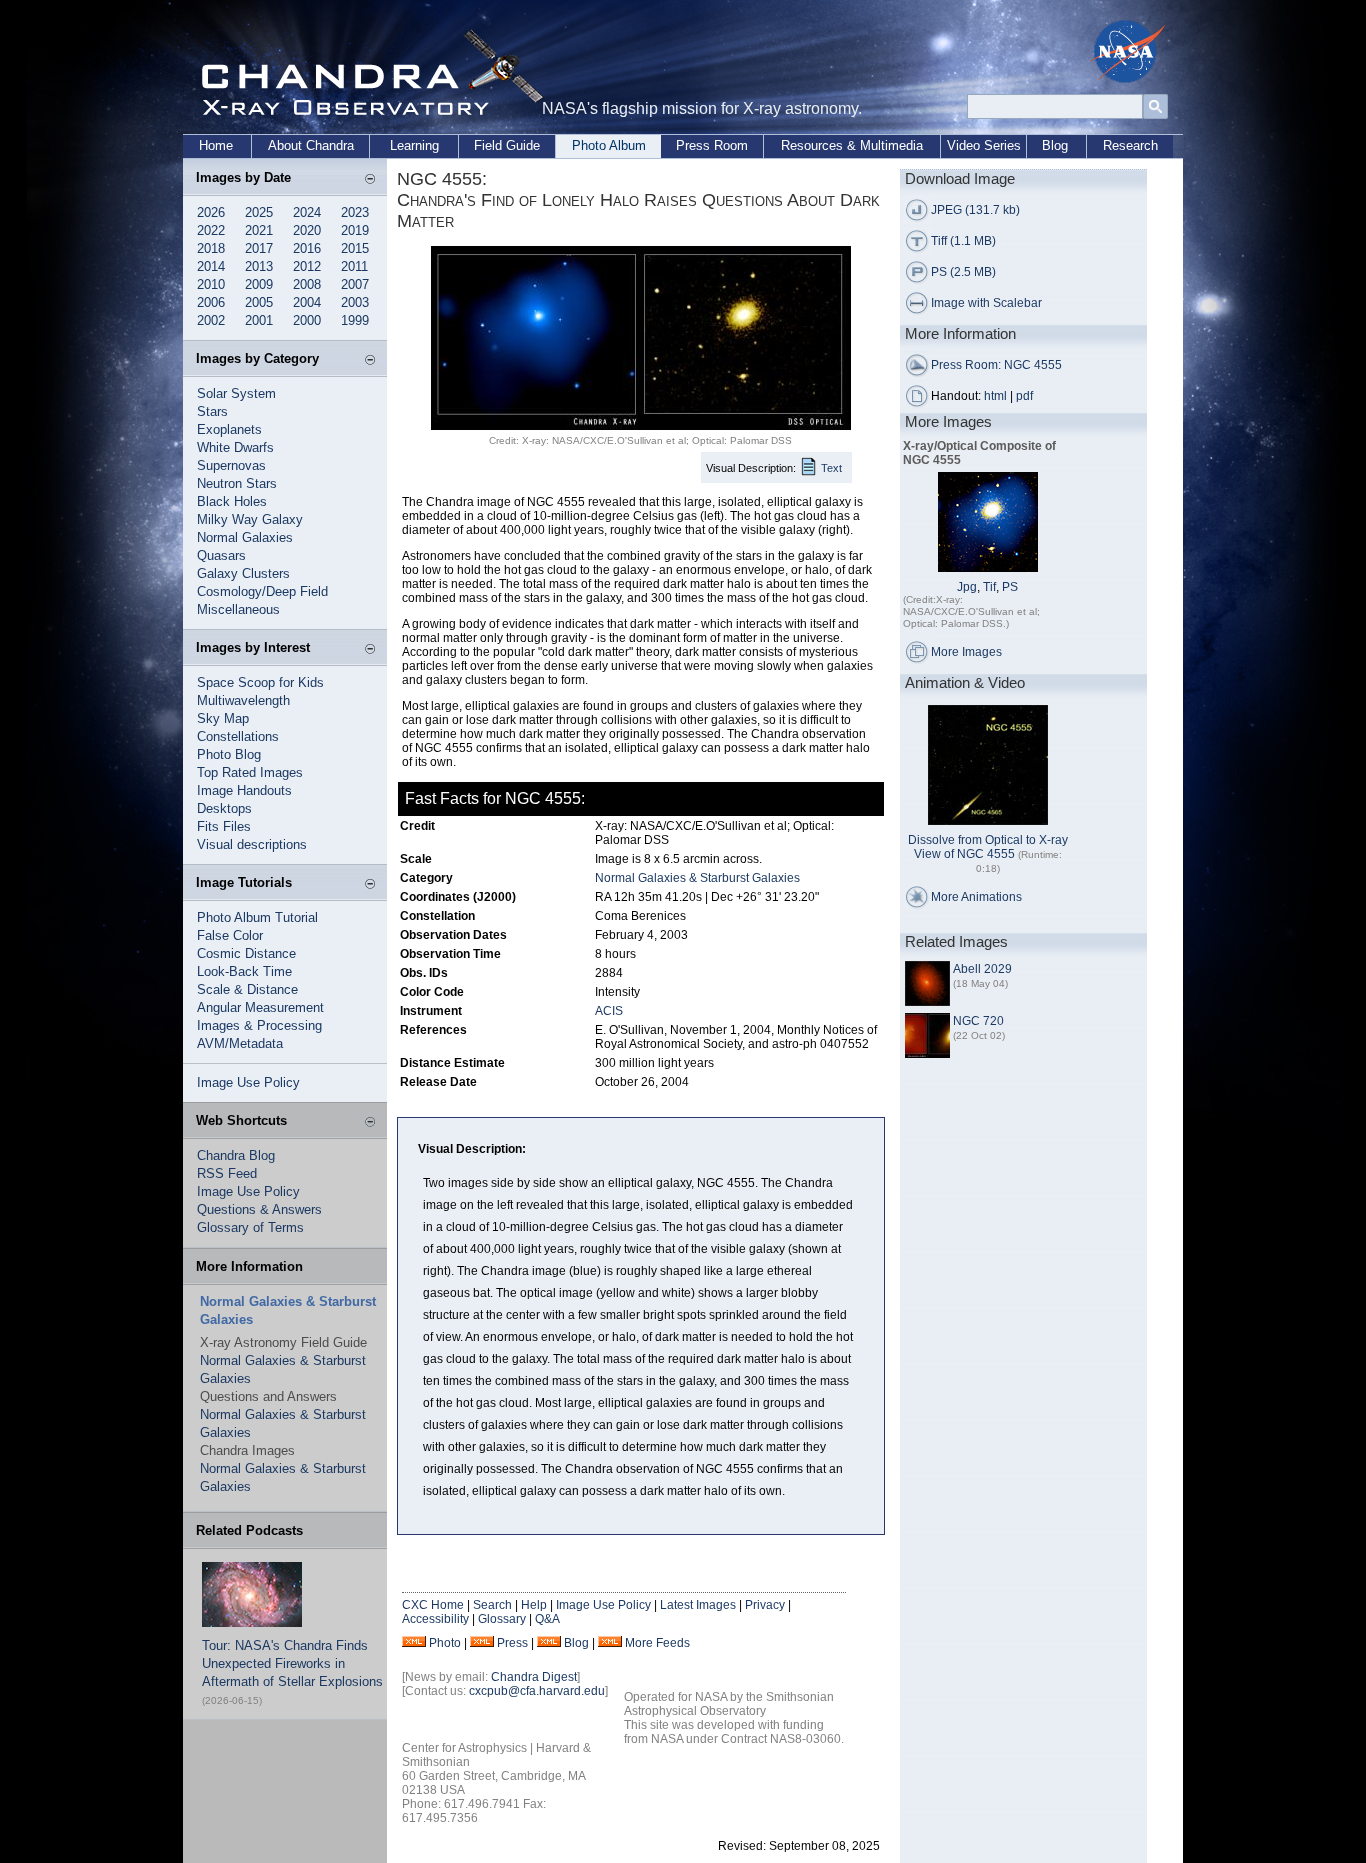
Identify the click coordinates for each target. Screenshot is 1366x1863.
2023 (355, 212)
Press (512, 1643)
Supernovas (231, 465)
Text (831, 468)
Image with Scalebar (986, 303)
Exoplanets (229, 429)
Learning (414, 145)
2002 (211, 320)
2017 (259, 248)
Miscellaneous (238, 609)
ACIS (609, 1011)
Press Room (712, 145)
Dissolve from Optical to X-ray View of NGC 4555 (988, 847)
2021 (259, 230)
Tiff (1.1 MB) (963, 241)
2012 (307, 266)
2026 (211, 212)
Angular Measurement (260, 1007)
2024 (307, 212)
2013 (259, 266)
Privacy (765, 1605)
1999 (355, 320)
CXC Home (433, 1605)
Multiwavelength (243, 700)
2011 (354, 266)
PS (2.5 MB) (963, 272)
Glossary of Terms (250, 1227)
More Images (966, 652)
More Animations (976, 897)
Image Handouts (244, 790)
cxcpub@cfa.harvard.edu (537, 1691)
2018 (211, 248)
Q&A (547, 1619)
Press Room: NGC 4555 (996, 365)
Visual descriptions (252, 844)
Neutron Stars (237, 483)
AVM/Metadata (240, 1043)
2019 (355, 230)
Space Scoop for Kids (260, 682)
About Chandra (311, 145)
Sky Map (223, 718)
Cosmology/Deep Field (262, 591)
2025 (259, 212)
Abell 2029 (982, 969)
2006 (211, 302)
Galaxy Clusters (243, 573)
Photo (445, 1643)
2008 (307, 284)
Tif (989, 587)
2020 (307, 230)
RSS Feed (227, 1173)
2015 (355, 248)
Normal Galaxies (245, 537)
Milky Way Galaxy (250, 519)
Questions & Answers (259, 1209)
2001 (259, 320)
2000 (307, 320)
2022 (211, 230)
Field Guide (507, 145)
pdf (1024, 396)
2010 (211, 284)
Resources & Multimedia (852, 145)
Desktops (224, 808)
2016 (307, 248)
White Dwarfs (235, 447)
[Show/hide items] (370, 180)
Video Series (984, 145)
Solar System (236, 393)
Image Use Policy (248, 1082)
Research (1130, 145)
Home (216, 145)
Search (492, 1605)
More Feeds (657, 1643)
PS (1010, 587)
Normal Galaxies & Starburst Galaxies (697, 878)
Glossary (502, 1619)
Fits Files (224, 826)
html (995, 396)
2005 (259, 302)
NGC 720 (978, 1021)
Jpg (967, 587)
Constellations (238, 736)
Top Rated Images (250, 772)
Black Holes (232, 501)
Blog (1055, 145)
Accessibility (435, 1619)
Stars (212, 411)
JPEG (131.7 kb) (975, 210)
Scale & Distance (247, 989)
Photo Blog (229, 754)
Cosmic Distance (246, 953)
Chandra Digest (534, 1677)
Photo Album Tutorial (257, 917)
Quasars (221, 555)
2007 (355, 284)
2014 (211, 266)
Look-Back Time (244, 971)
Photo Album (609, 145)
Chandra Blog (236, 1155)
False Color (230, 935)
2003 (355, 302)
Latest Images (698, 1605)
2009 (259, 284)
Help (534, 1605)
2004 (307, 302)
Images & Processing (259, 1025)
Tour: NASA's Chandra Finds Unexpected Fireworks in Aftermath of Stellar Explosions (292, 1663)
